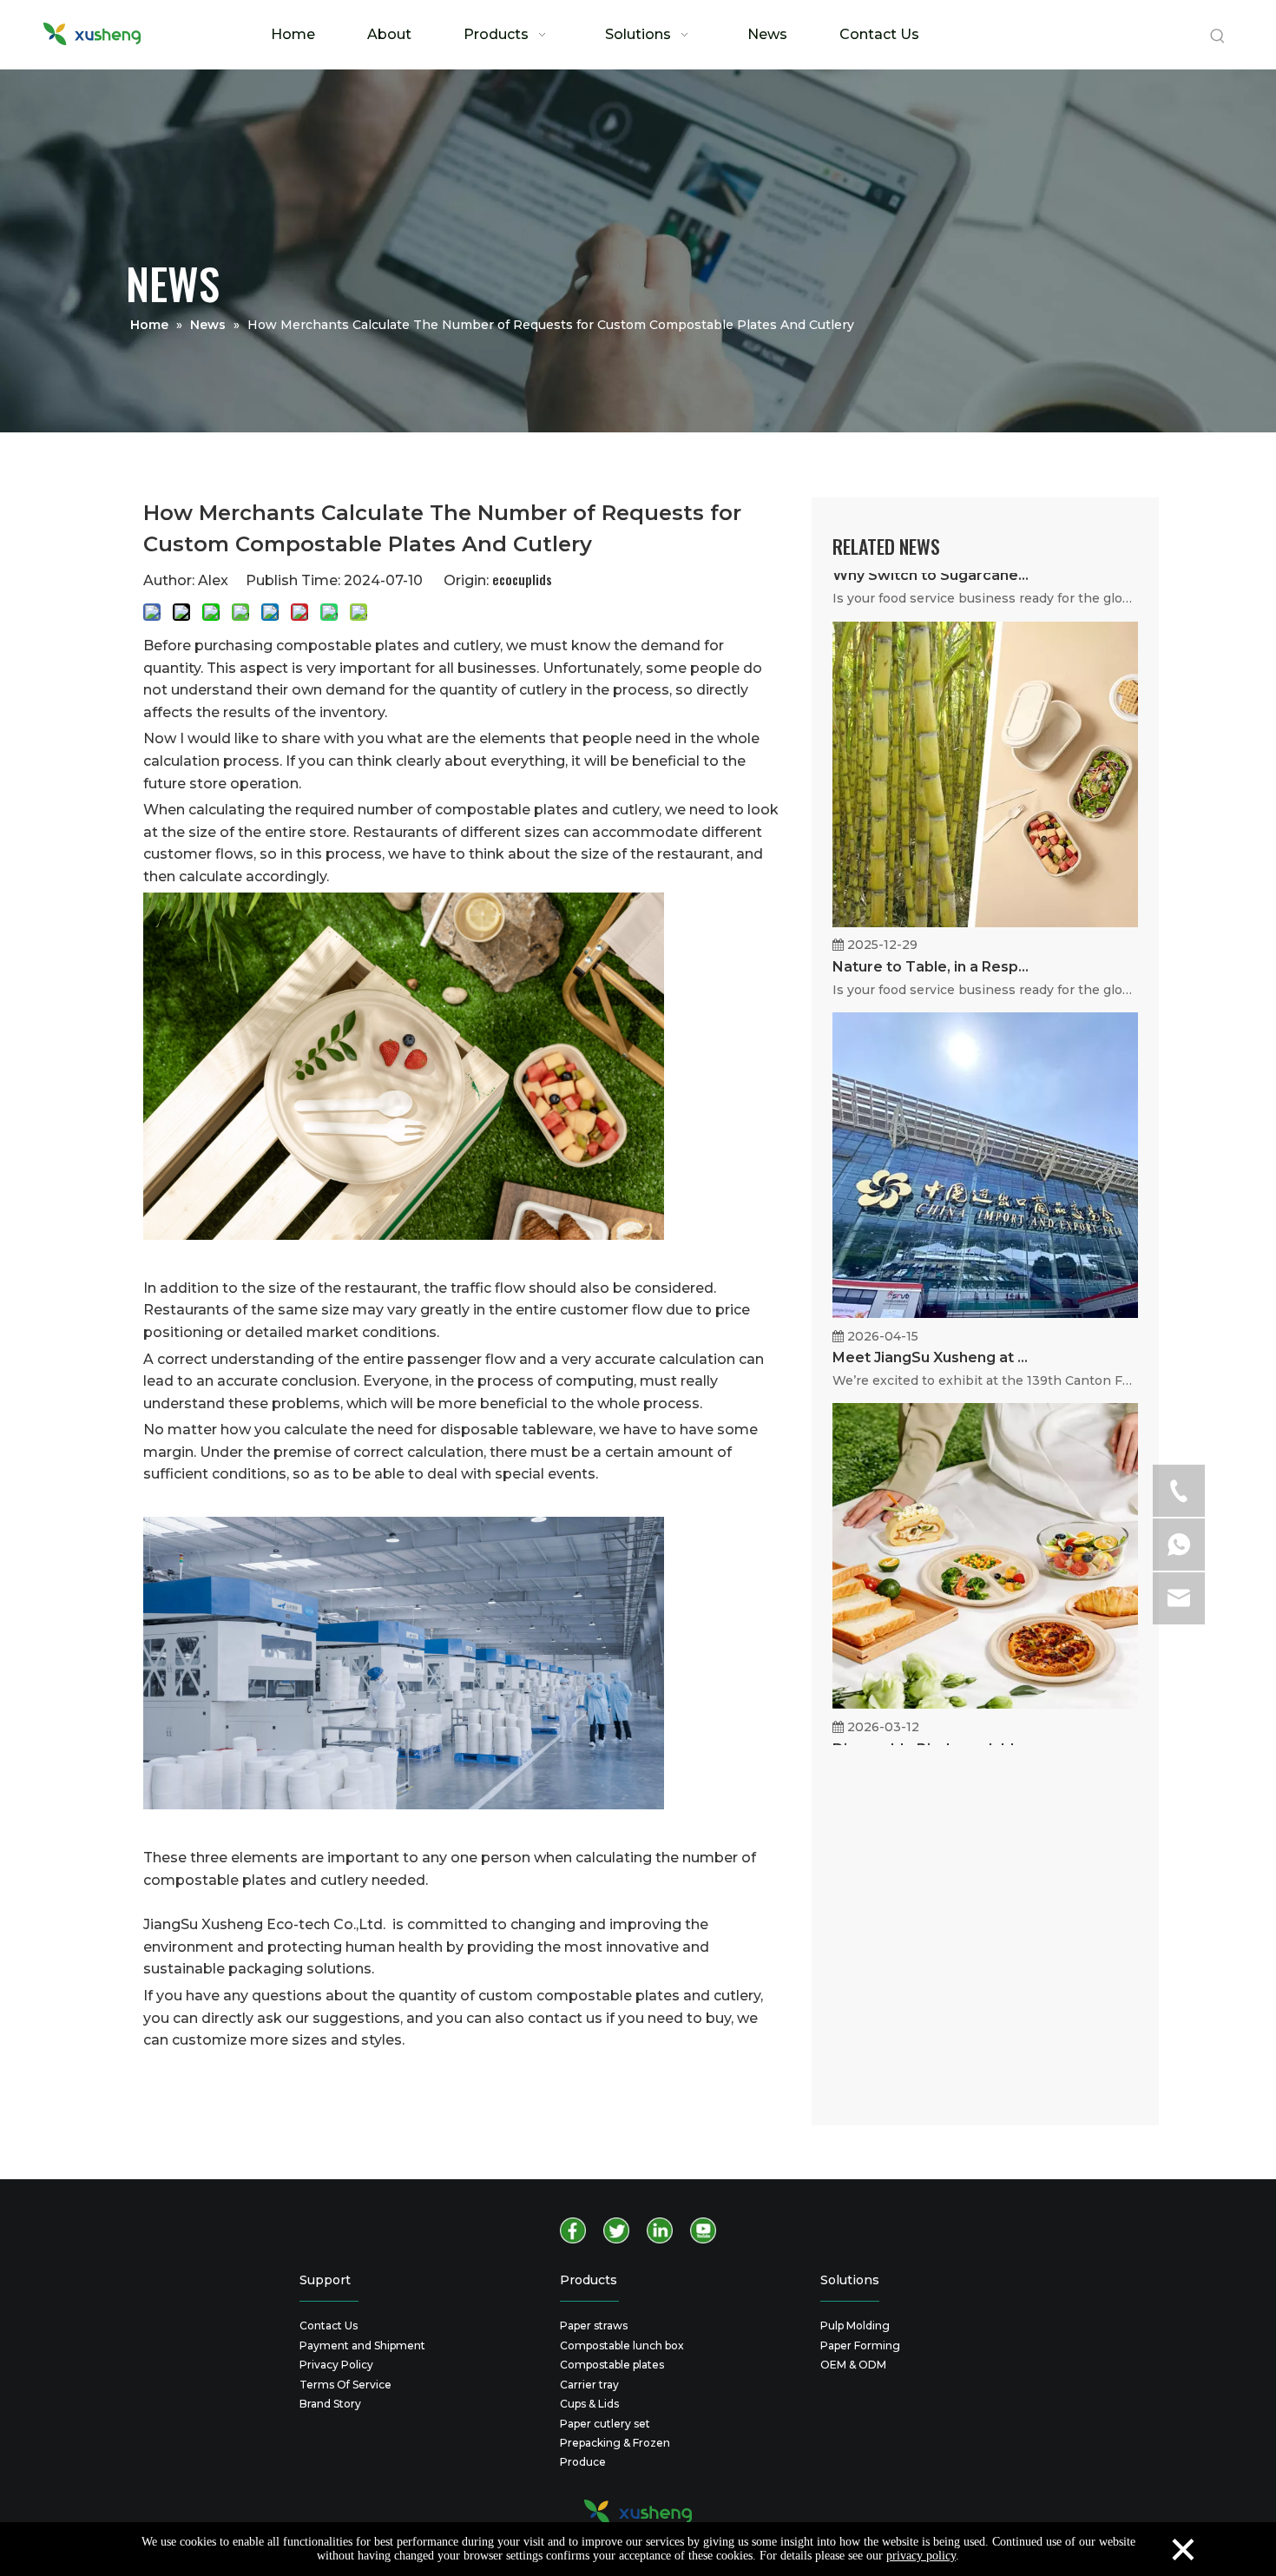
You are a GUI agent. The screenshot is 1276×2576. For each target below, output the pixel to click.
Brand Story (330, 2404)
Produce (583, 2462)
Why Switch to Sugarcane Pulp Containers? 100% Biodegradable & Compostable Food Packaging (931, 610)
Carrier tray (589, 2385)
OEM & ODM (853, 2365)
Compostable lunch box (622, 2345)
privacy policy (921, 2556)
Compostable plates (612, 2365)
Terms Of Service (345, 2385)
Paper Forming (860, 2345)
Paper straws (594, 2326)
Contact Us (329, 2326)
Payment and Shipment (362, 2345)
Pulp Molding (855, 2326)
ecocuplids (522, 579)
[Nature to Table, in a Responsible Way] (985, 957)
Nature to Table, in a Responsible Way (931, 1001)
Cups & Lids (589, 2404)
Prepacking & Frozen (615, 2443)
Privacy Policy (336, 2365)
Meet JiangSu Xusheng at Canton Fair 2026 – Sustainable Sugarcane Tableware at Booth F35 (931, 1392)
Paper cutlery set (605, 2424)
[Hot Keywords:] (1218, 36)
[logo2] (638, 2512)
